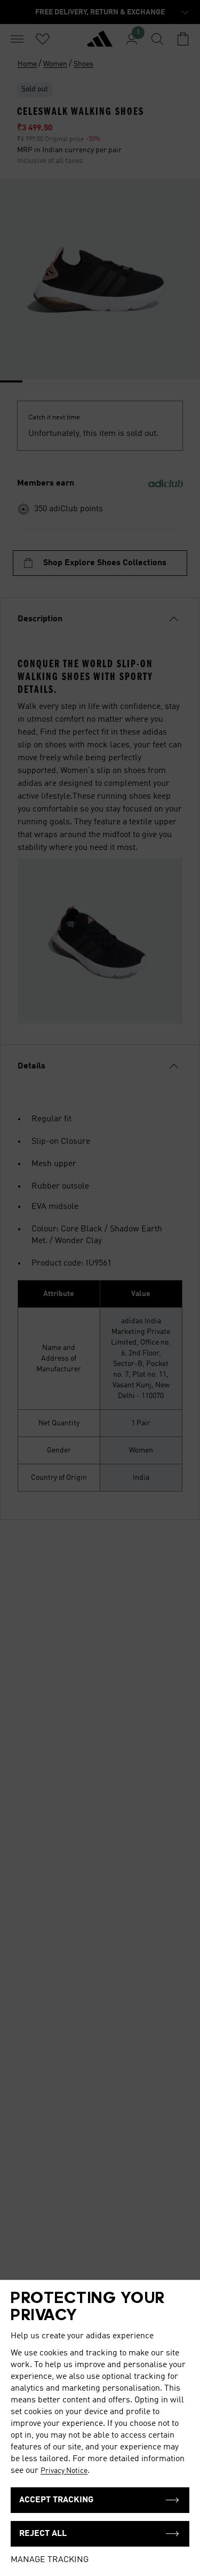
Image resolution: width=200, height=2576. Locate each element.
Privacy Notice (64, 2471)
